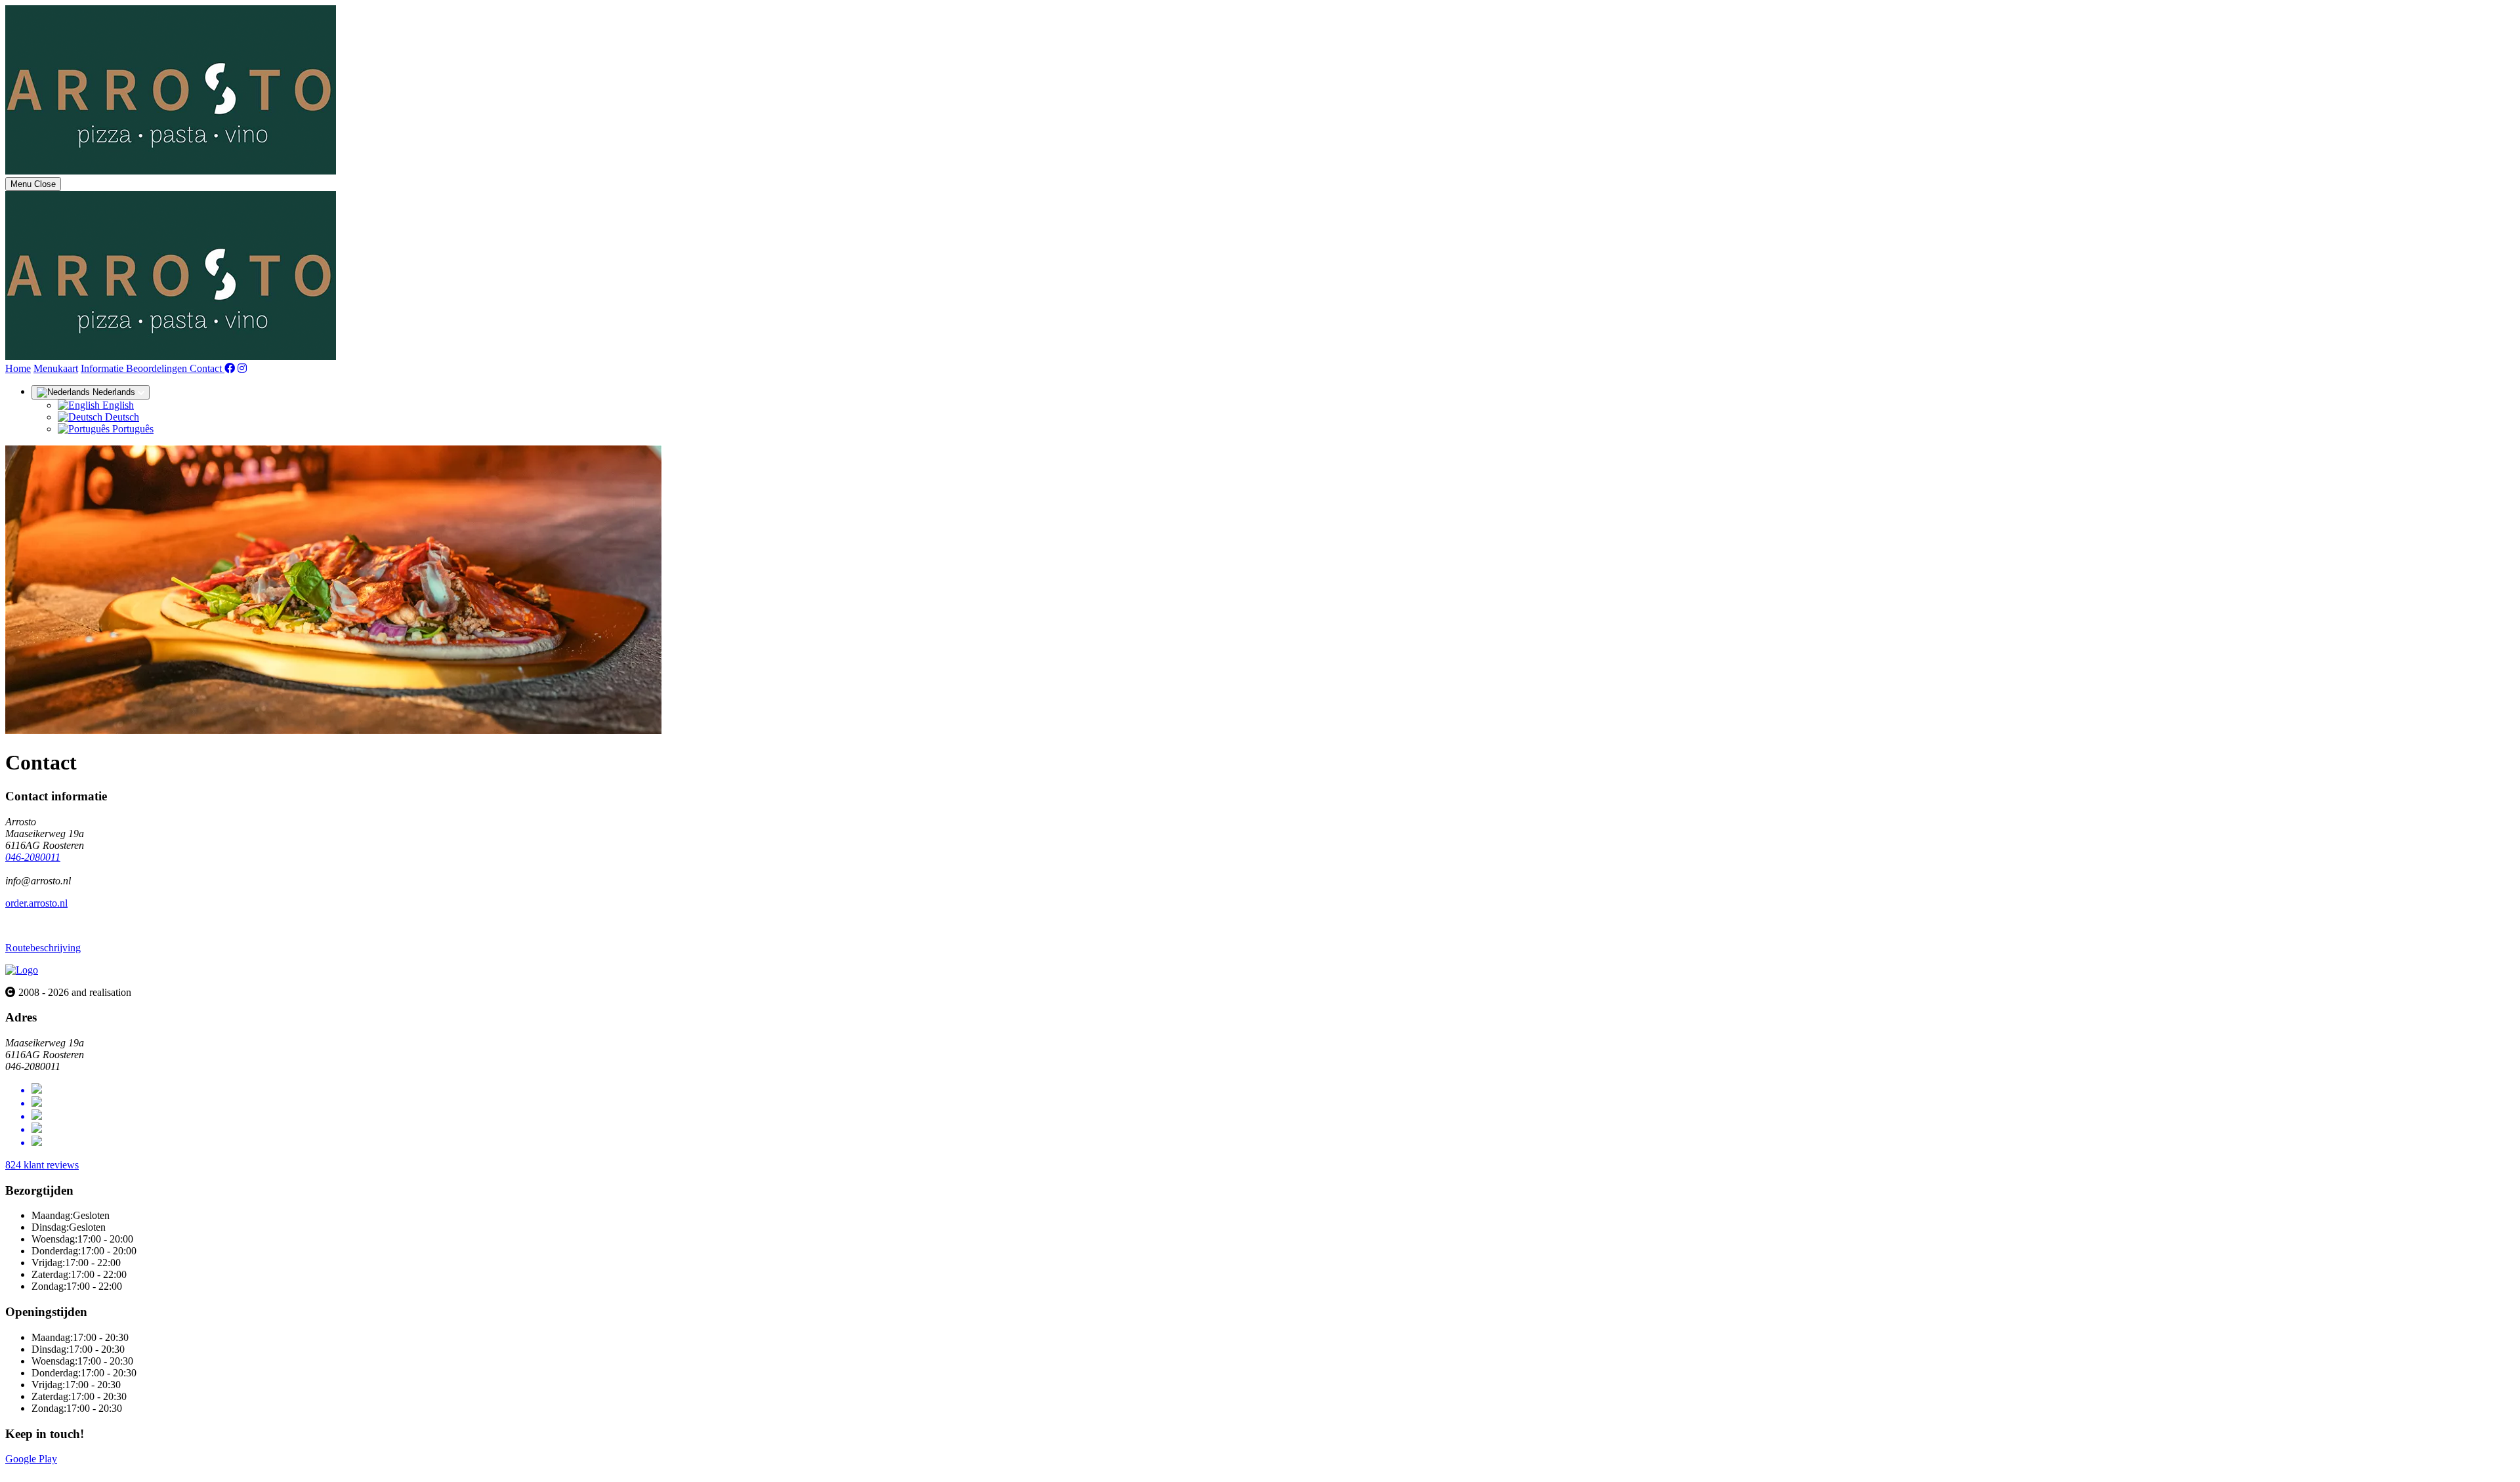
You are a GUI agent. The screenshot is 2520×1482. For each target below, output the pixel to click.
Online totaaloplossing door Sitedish (80, 1471)
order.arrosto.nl (36, 903)
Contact (207, 368)
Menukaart (56, 368)
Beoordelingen (158, 368)
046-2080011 (33, 857)
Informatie (103, 368)
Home (18, 368)
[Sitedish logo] (22, 970)
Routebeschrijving (43, 948)
